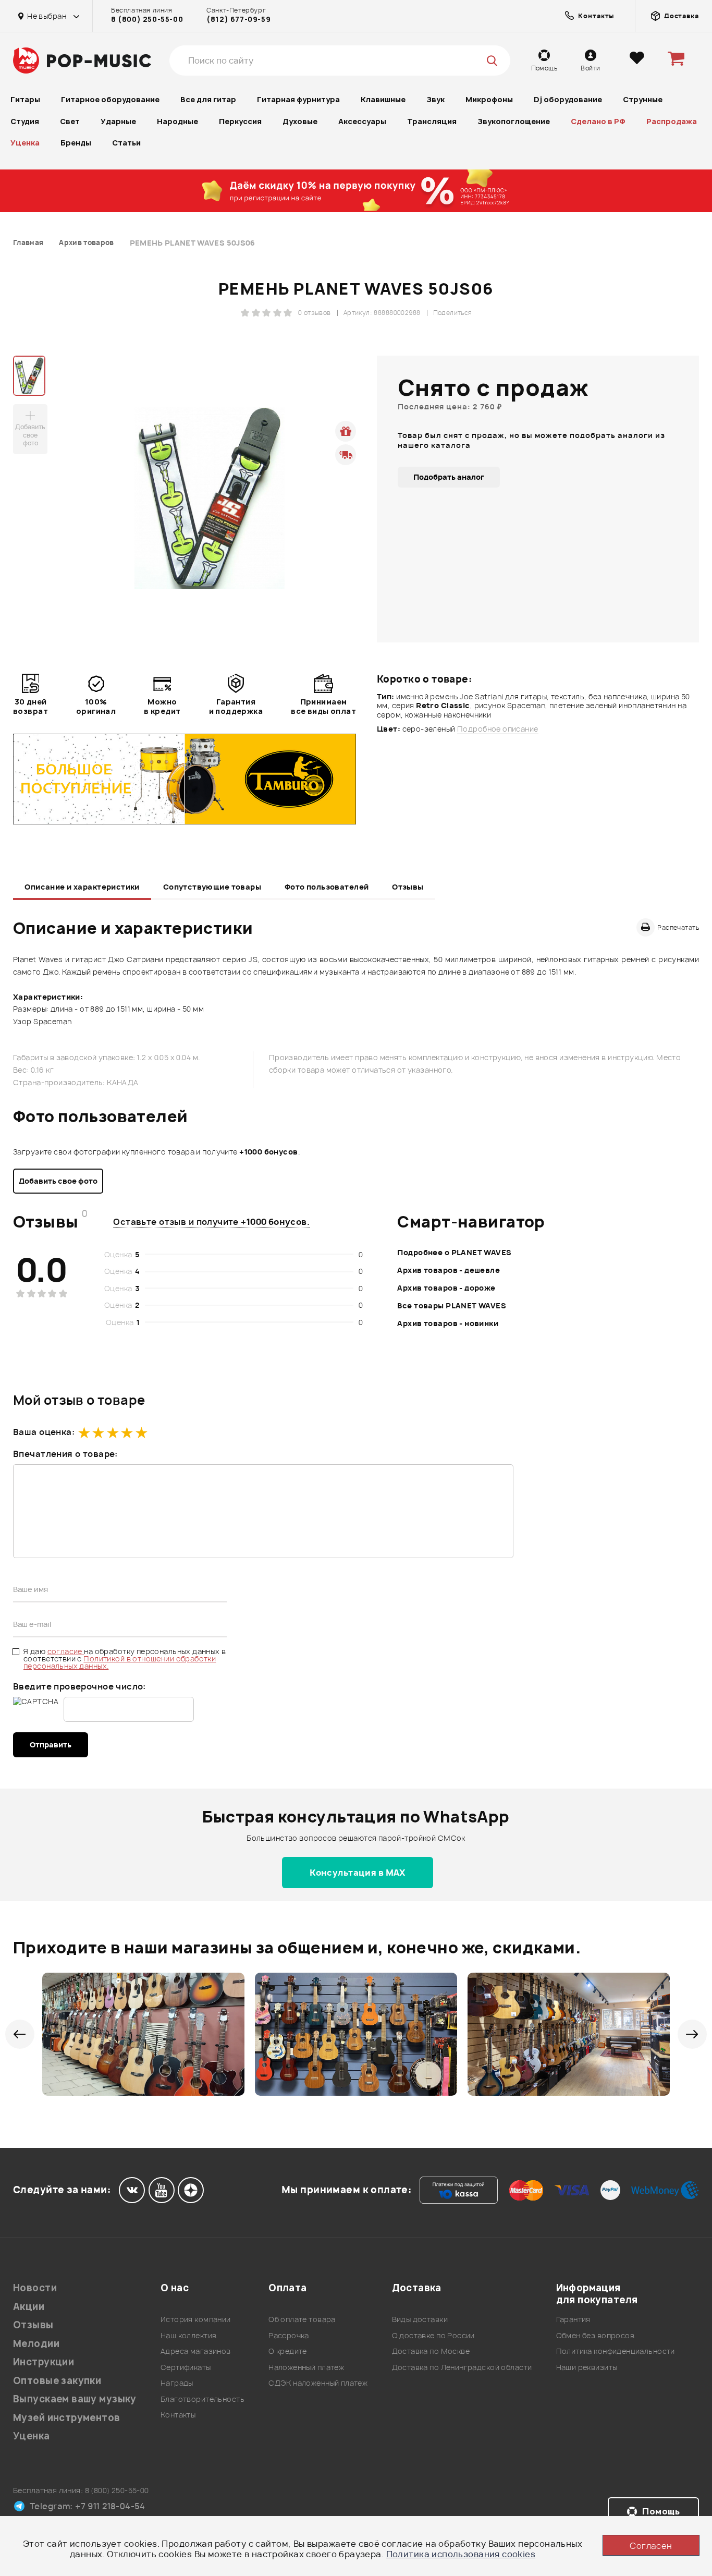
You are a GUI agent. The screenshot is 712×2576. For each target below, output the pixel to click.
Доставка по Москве (431, 2351)
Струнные (643, 99)
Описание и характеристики (82, 887)
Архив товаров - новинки (448, 1323)
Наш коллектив (188, 2335)
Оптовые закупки (57, 2381)
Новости (35, 2288)
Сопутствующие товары (212, 887)
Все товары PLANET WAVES (452, 1305)
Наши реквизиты (587, 2367)
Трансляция (432, 121)
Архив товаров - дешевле (449, 1270)
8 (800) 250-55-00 (147, 19)
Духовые (300, 121)
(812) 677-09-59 (238, 19)
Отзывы (408, 887)
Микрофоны (489, 99)
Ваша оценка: (44, 1432)
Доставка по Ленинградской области (462, 2367)
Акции (29, 2307)
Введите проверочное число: (79, 1686)
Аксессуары (362, 121)
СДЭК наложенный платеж (318, 2383)
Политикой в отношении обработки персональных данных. (120, 1662)
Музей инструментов (67, 2418)
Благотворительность (202, 2399)
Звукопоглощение (514, 121)
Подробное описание (498, 729)
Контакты (178, 2415)
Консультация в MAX (358, 1873)
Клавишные (383, 99)
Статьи (126, 143)
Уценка (25, 143)
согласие (66, 1651)
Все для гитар (208, 99)
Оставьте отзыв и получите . (211, 1222)
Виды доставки (420, 2319)
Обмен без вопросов (596, 2335)
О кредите (288, 2351)
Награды (177, 2383)
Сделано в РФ (598, 121)
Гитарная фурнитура (298, 99)
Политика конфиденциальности (616, 2351)
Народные (177, 121)
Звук (435, 99)
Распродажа (672, 121)
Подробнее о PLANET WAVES (454, 1252)
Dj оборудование (568, 99)
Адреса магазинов (196, 2351)
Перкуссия (240, 121)
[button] (20, 2034)
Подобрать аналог (449, 477)
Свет (70, 121)
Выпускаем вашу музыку (75, 2399)
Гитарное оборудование (110, 99)
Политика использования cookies (461, 2554)
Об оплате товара (302, 2319)
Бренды (76, 143)
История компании (196, 2319)
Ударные (118, 121)
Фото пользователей (327, 887)
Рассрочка (289, 2335)
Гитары (25, 99)
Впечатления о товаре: (65, 1454)
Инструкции (44, 2362)
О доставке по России (433, 2335)
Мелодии (36, 2344)
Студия (25, 121)
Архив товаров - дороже (446, 1288)
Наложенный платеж (306, 2367)
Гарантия (573, 2319)
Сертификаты (186, 2367)
